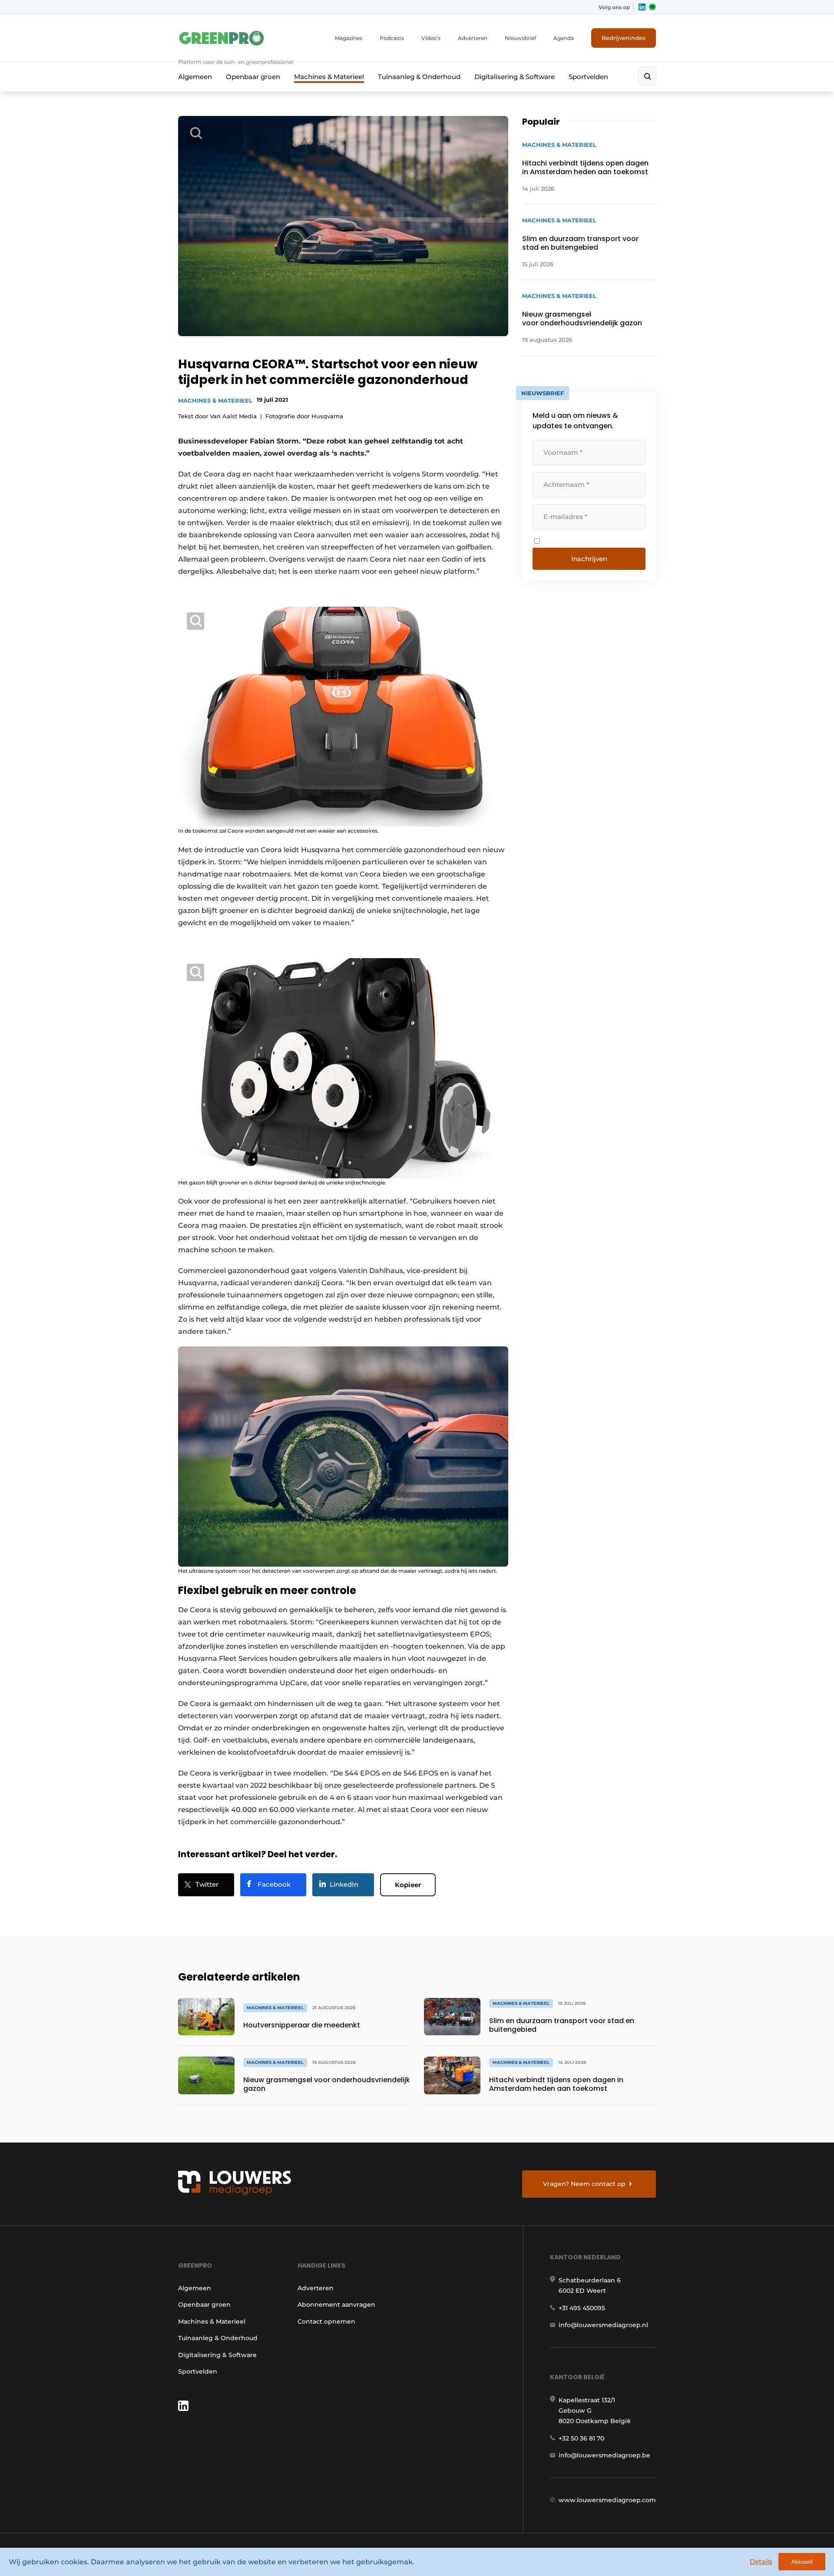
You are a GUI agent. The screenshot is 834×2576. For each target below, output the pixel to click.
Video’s (431, 38)
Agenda (564, 38)
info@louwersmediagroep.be (604, 2455)
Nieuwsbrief (520, 38)
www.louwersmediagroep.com (607, 2500)
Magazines (349, 38)
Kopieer (408, 1885)
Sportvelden (588, 77)
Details (761, 2561)
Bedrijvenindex (624, 38)
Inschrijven (589, 559)
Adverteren (473, 38)
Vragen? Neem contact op (584, 2184)
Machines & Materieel (329, 77)
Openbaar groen (253, 77)
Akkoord (802, 2562)
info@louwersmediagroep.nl (603, 2325)
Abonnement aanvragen (336, 2305)
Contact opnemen (326, 2321)
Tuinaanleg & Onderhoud (419, 77)
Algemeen (195, 77)
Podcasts (392, 38)
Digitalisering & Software (515, 77)
